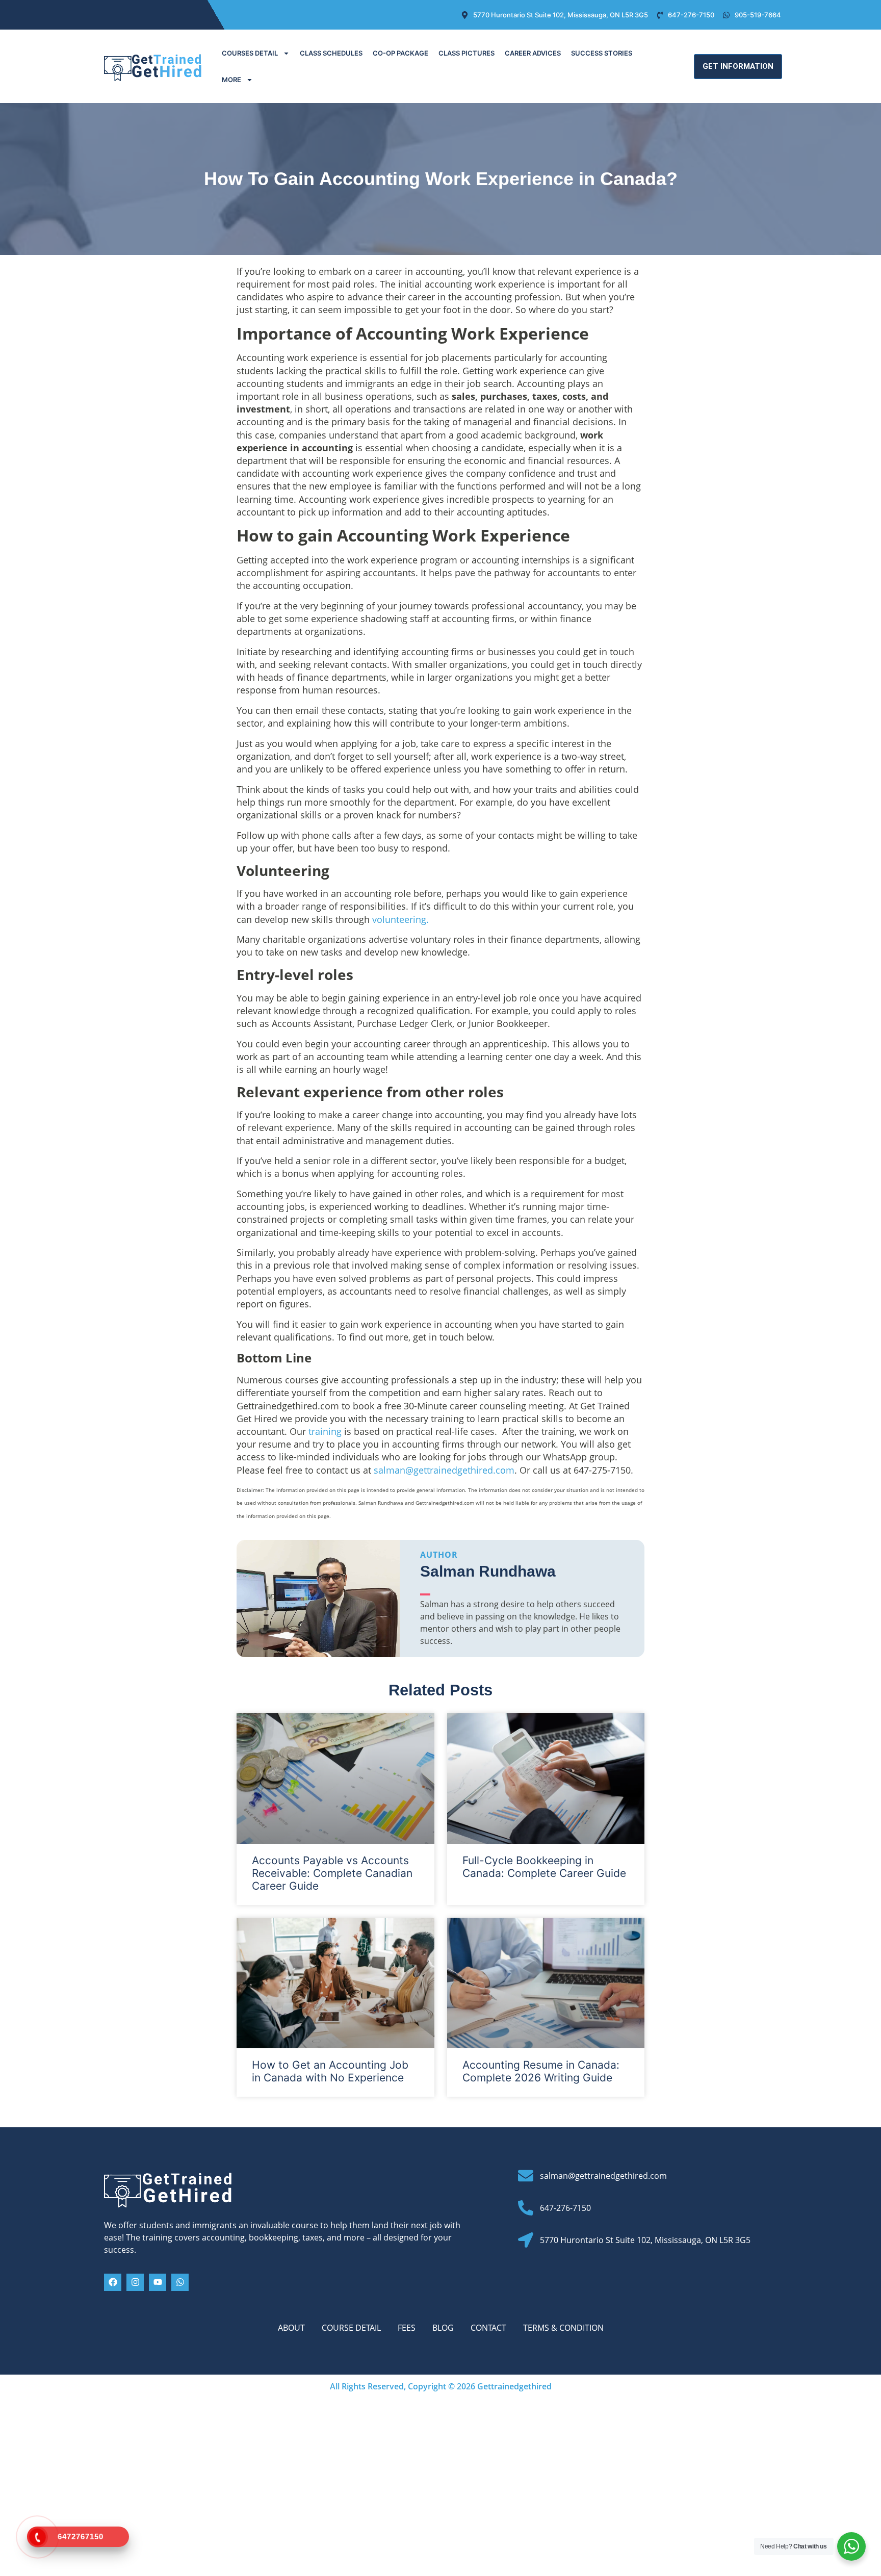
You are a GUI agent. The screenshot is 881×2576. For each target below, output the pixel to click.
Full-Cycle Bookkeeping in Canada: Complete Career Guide (544, 1867)
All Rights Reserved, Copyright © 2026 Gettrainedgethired (441, 2386)
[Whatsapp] (180, 2282)
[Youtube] (158, 2282)
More (231, 80)
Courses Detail (250, 53)
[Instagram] (135, 2282)
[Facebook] (113, 2282)
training (325, 1431)
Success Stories (602, 53)
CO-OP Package (400, 53)
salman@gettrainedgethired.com (444, 1470)
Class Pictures (467, 53)
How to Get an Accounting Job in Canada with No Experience (330, 2071)
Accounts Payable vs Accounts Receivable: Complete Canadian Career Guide (332, 1873)
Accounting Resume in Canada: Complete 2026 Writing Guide (541, 2071)
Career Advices (533, 53)
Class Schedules (331, 53)
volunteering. (400, 919)
